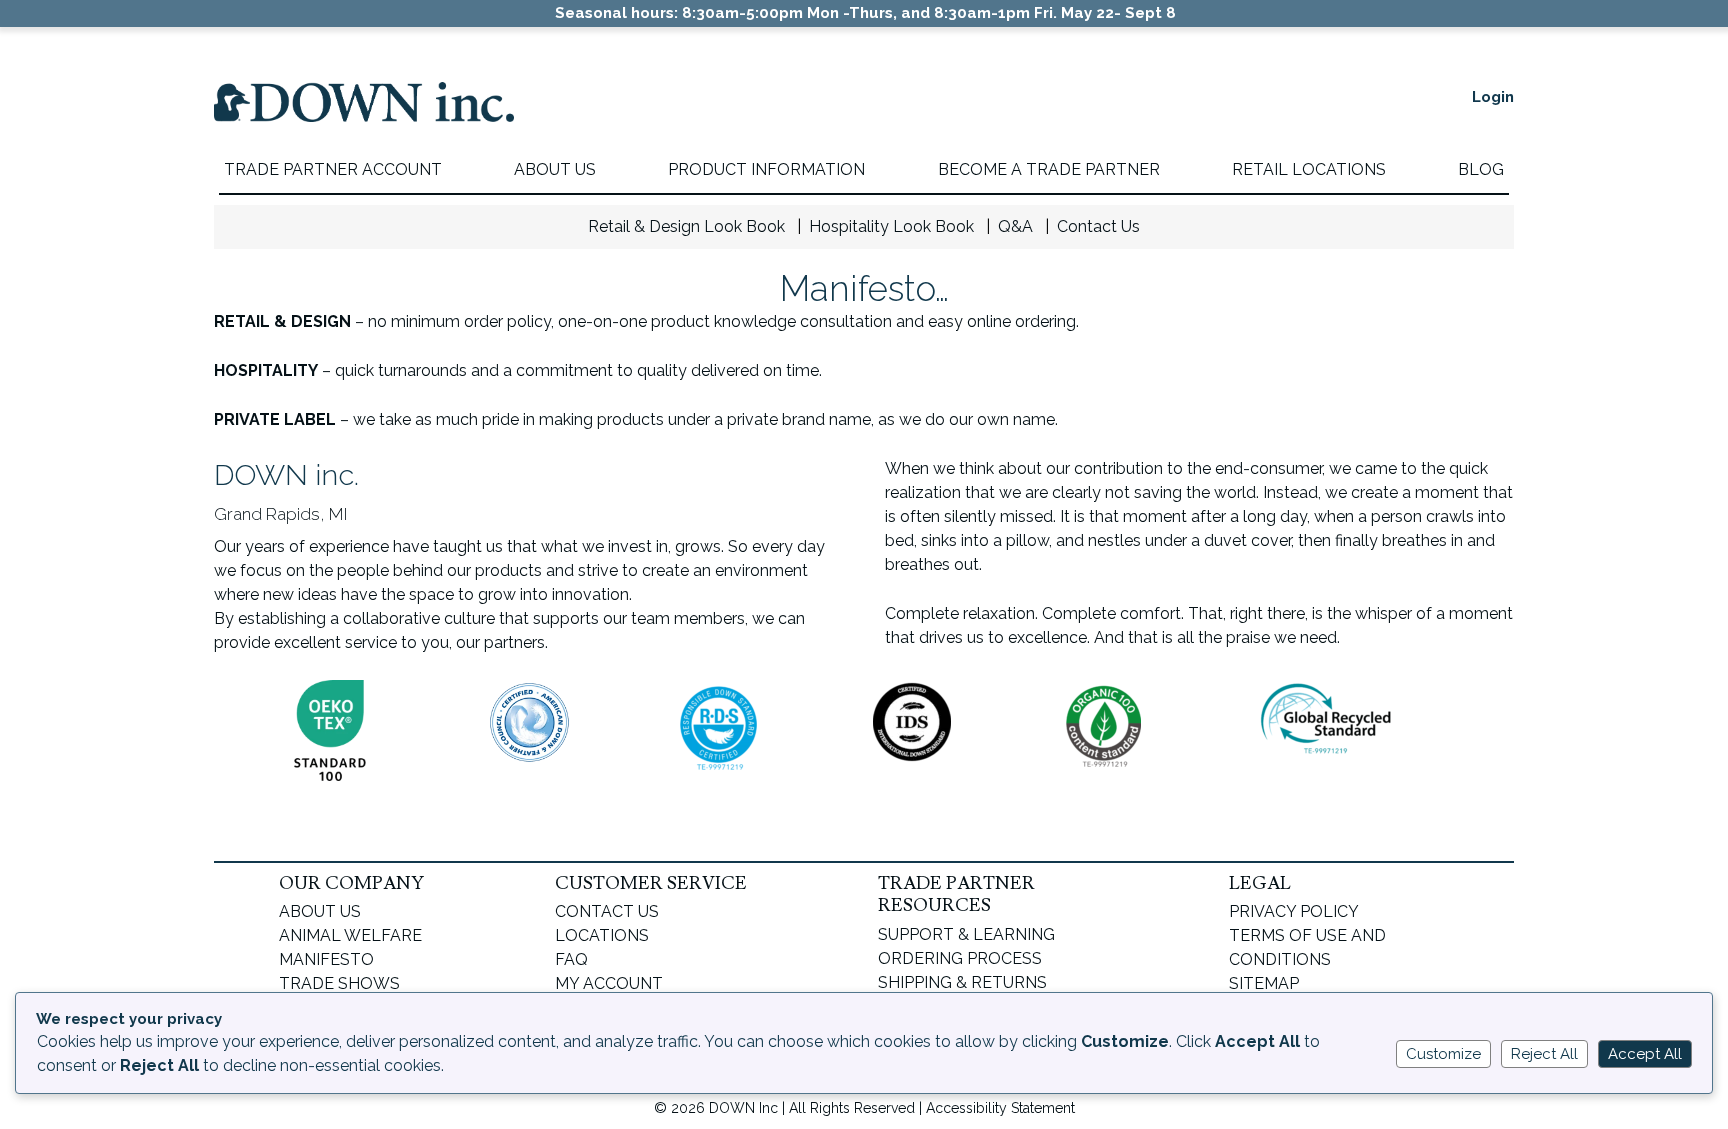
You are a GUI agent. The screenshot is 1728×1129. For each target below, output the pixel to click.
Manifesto (326, 959)
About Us (320, 911)
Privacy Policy (1294, 911)
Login (1493, 97)
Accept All (1645, 1054)
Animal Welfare (350, 935)
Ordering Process (960, 958)
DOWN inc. (364, 117)
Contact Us (1098, 226)
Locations (602, 935)
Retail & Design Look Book (686, 226)
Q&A (1015, 226)
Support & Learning (966, 934)
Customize (1443, 1054)
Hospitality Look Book (891, 226)
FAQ (571, 959)
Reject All (1544, 1054)
